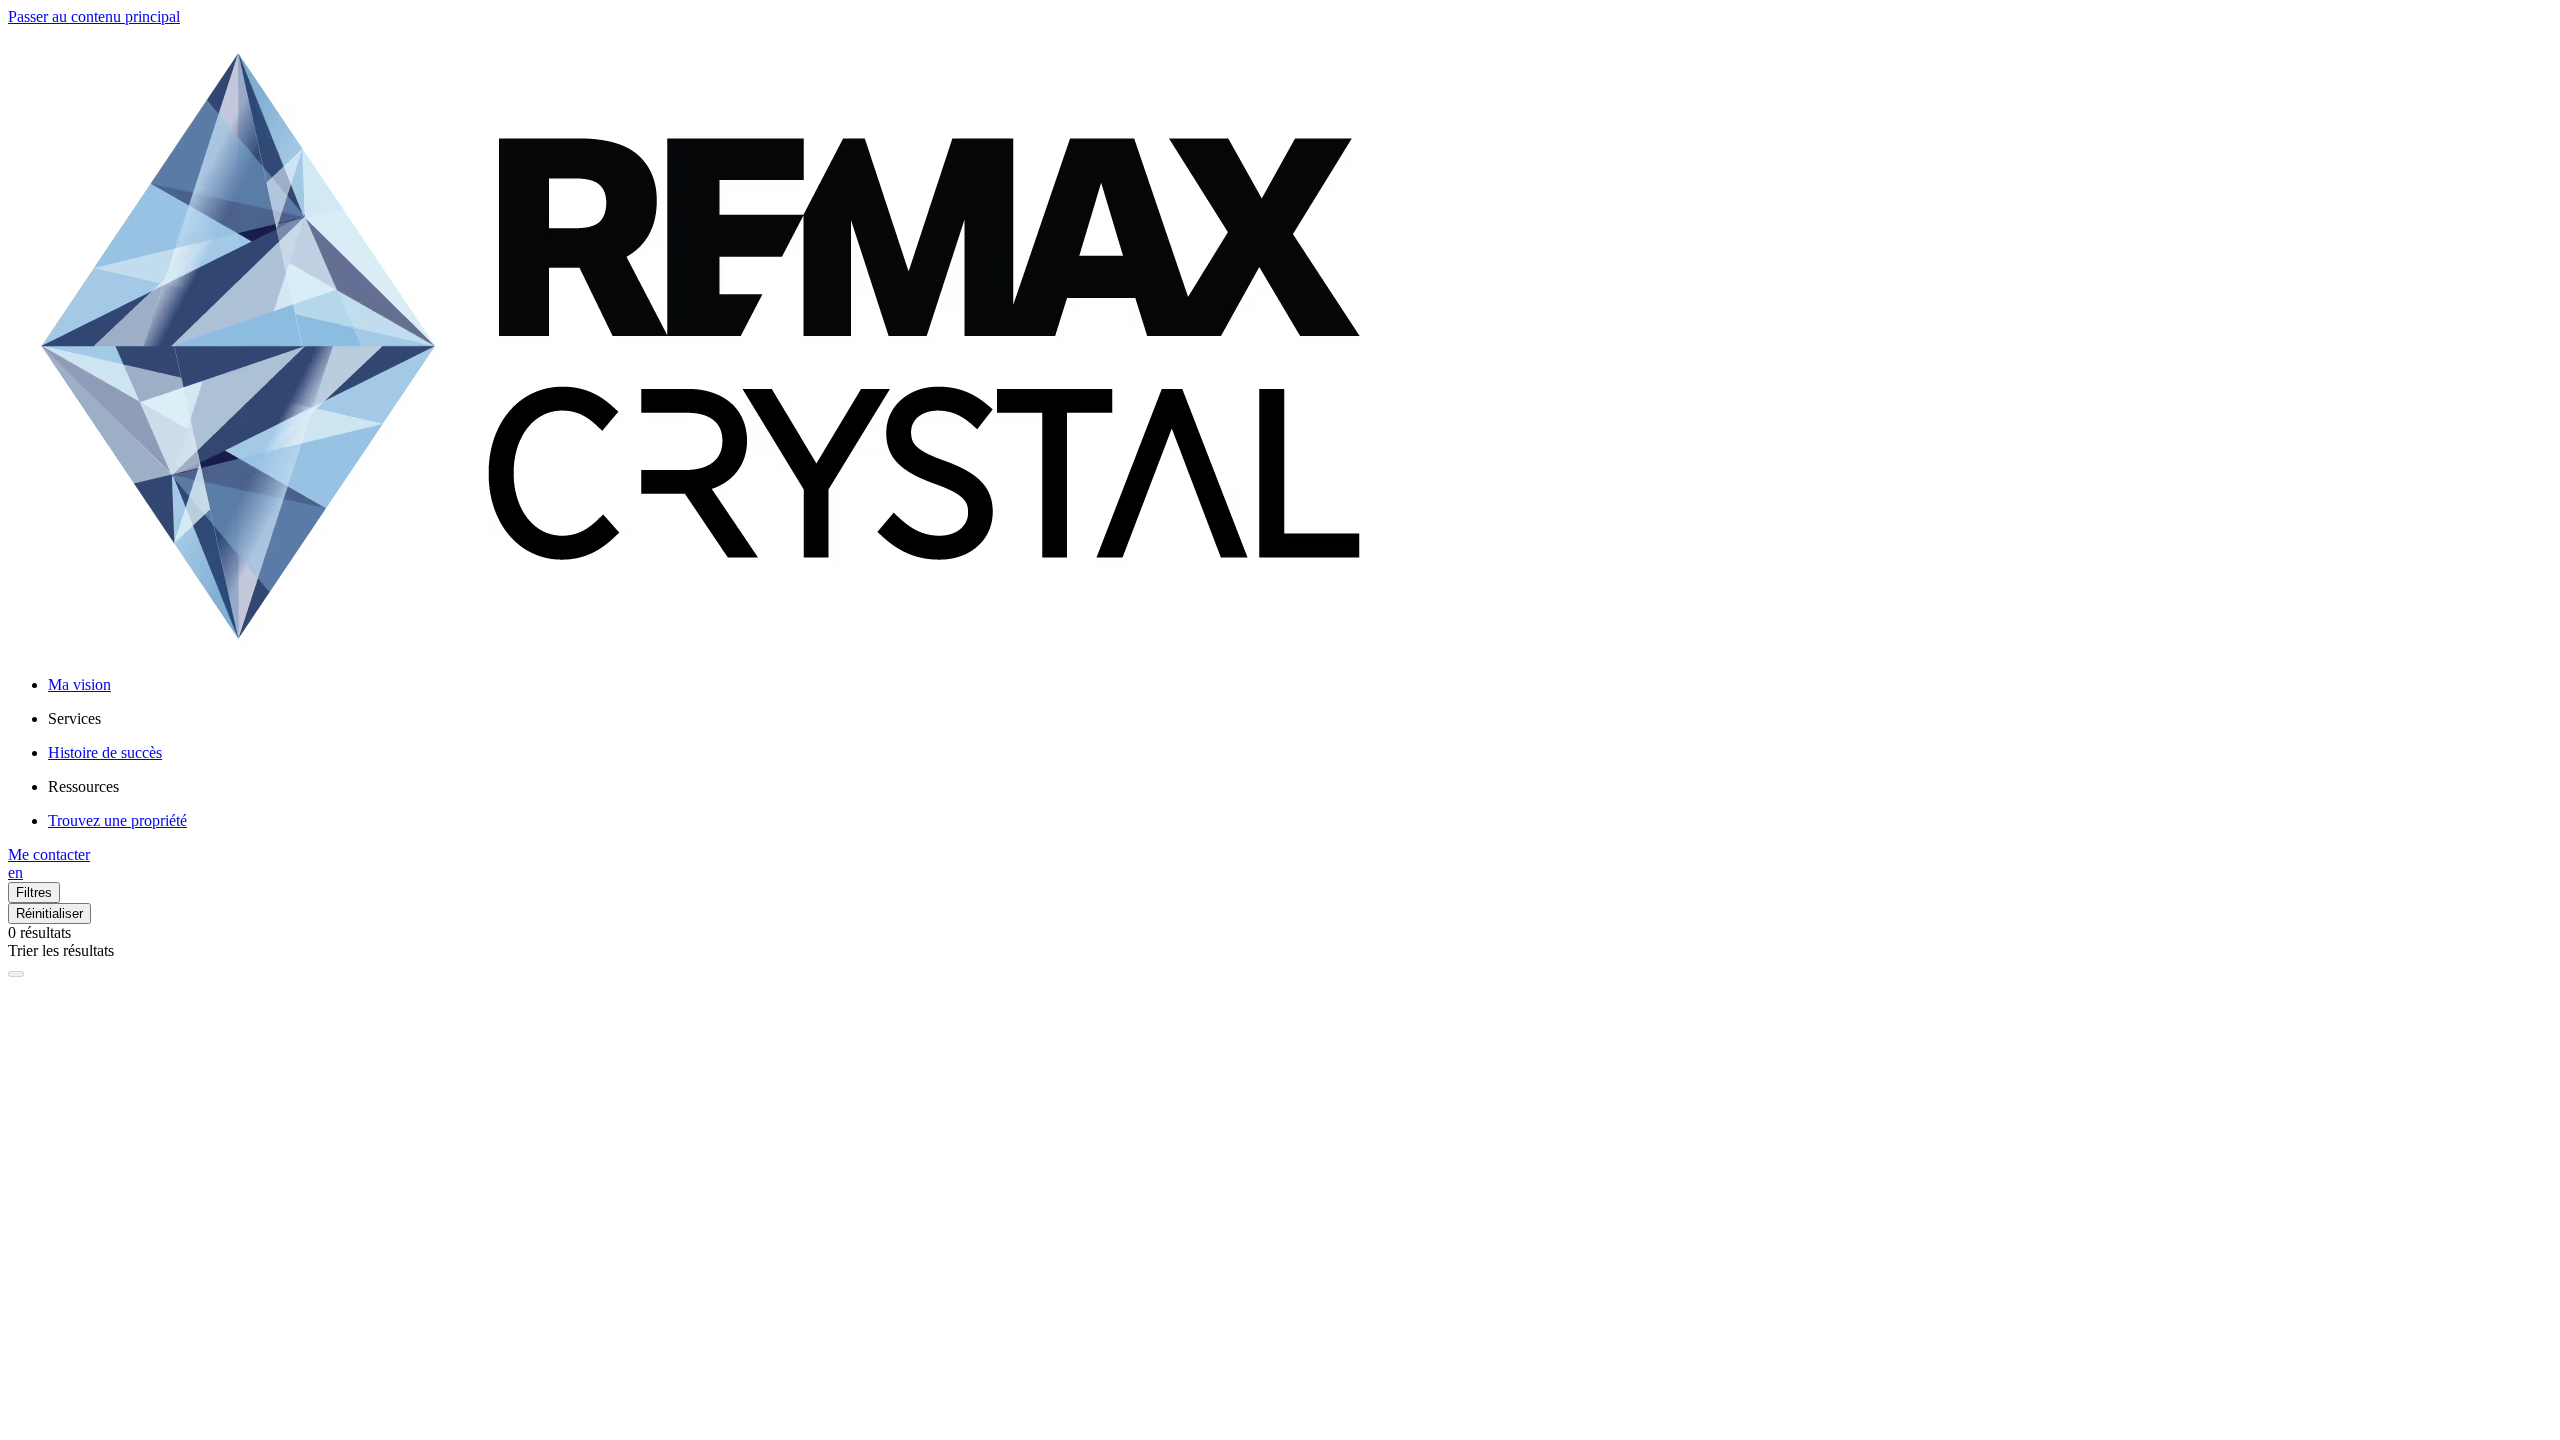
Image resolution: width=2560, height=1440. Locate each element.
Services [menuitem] (74, 718)
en (15, 872)
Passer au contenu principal (94, 16)
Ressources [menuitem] (83, 786)
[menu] (1300, 719)
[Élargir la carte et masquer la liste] (16, 974)
